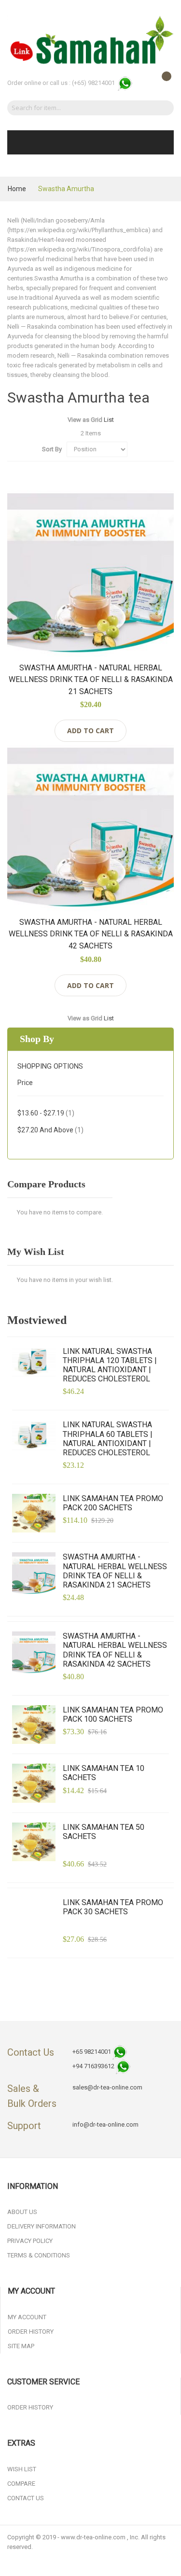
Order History (31, 2332)
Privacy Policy (30, 2241)
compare (21, 2484)
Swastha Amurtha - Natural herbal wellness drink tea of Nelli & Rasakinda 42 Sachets (91, 934)
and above (50, 1130)
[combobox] (78, 108)
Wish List (22, 2469)
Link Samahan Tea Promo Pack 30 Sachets (113, 1907)
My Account (27, 2317)
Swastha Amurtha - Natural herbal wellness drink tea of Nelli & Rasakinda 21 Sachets (91, 680)
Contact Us (26, 2498)
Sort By (52, 449)
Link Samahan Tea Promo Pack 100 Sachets (113, 1714)
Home (18, 189)
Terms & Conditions (39, 2255)
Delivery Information (42, 2226)
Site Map (21, 2346)
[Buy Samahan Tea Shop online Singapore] (90, 40)
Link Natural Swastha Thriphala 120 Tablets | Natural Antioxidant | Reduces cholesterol (110, 1365)
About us (22, 2212)
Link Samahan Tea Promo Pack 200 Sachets (113, 1503)
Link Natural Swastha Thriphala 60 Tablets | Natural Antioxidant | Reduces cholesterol (108, 1439)
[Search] (163, 108)
